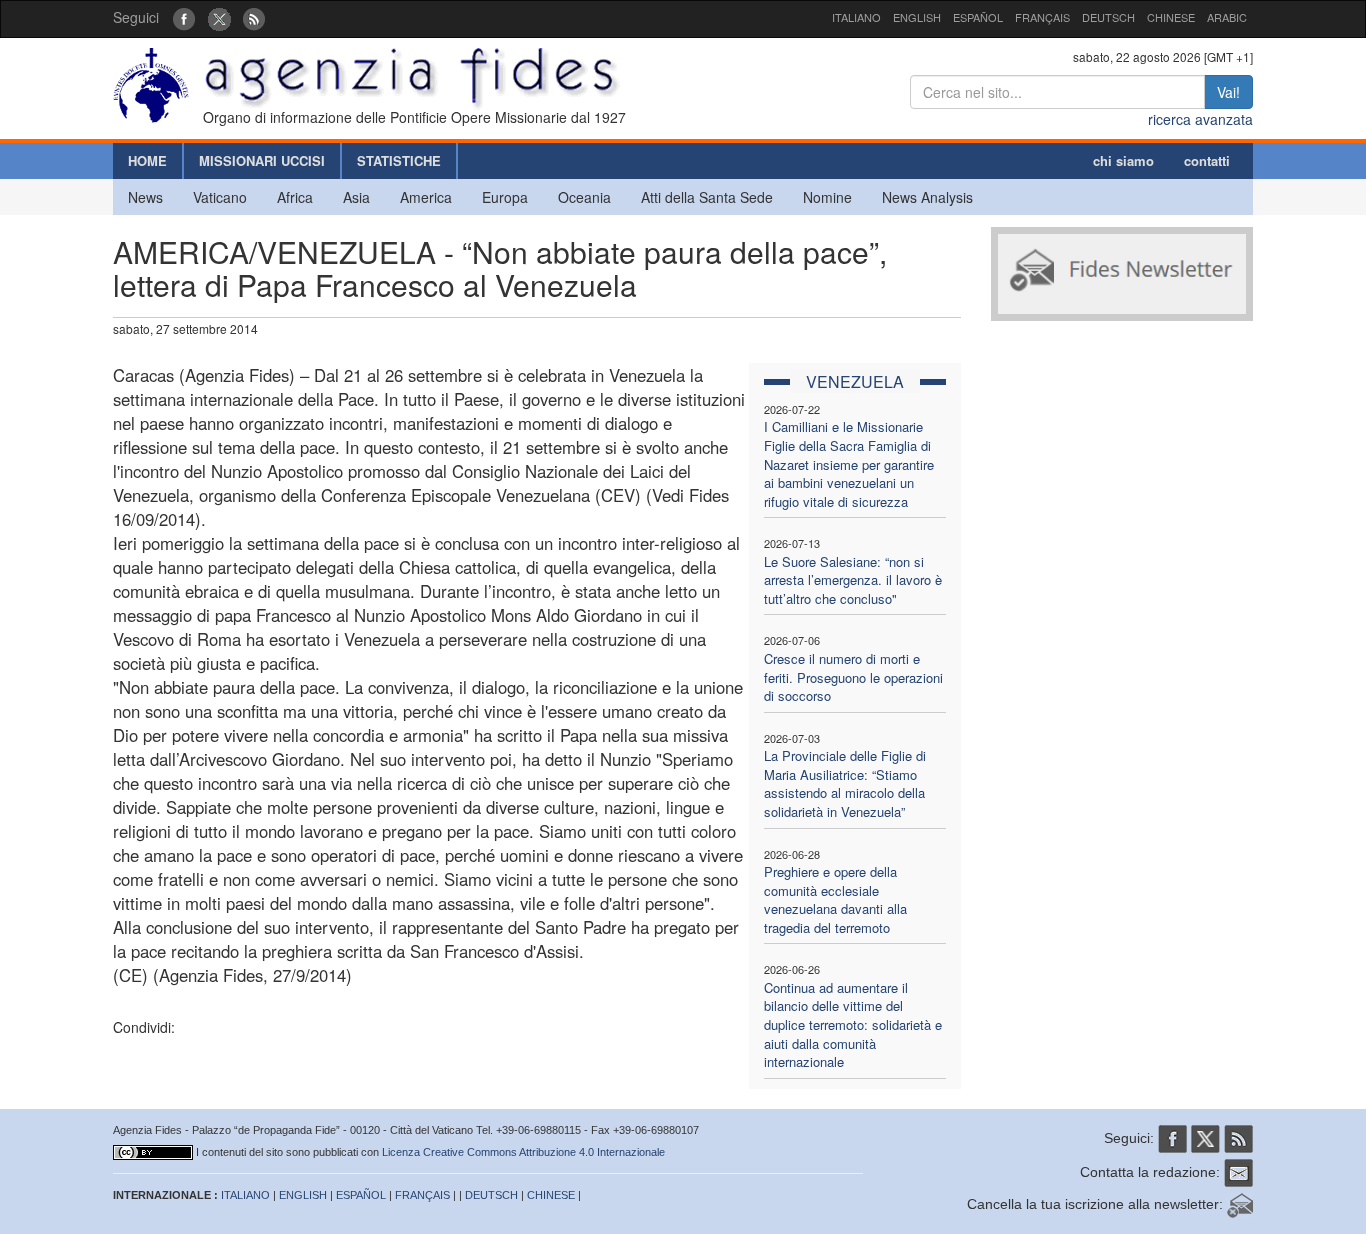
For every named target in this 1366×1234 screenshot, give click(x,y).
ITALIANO (856, 17)
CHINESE (1171, 17)
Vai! (1228, 92)
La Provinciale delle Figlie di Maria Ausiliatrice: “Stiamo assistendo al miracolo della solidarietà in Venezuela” (845, 783)
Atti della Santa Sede (707, 197)
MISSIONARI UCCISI (262, 160)
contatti (1207, 160)
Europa (505, 197)
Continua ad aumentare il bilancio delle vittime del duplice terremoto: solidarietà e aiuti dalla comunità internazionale (853, 1024)
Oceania (584, 197)
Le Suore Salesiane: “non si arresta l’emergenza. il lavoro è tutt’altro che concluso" (853, 580)
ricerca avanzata (1200, 119)
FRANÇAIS (1042, 17)
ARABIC (1227, 17)
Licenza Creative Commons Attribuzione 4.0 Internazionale (523, 1152)
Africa (295, 197)
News (145, 197)
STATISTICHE (399, 160)
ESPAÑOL (978, 17)
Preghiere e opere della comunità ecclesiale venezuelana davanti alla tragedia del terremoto (835, 899)
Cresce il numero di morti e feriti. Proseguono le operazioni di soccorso (853, 677)
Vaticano (220, 197)
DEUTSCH (1108, 17)
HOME (147, 160)
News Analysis (927, 197)
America (426, 197)
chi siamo (1123, 160)
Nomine (827, 197)
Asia (356, 197)
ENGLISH (917, 17)
